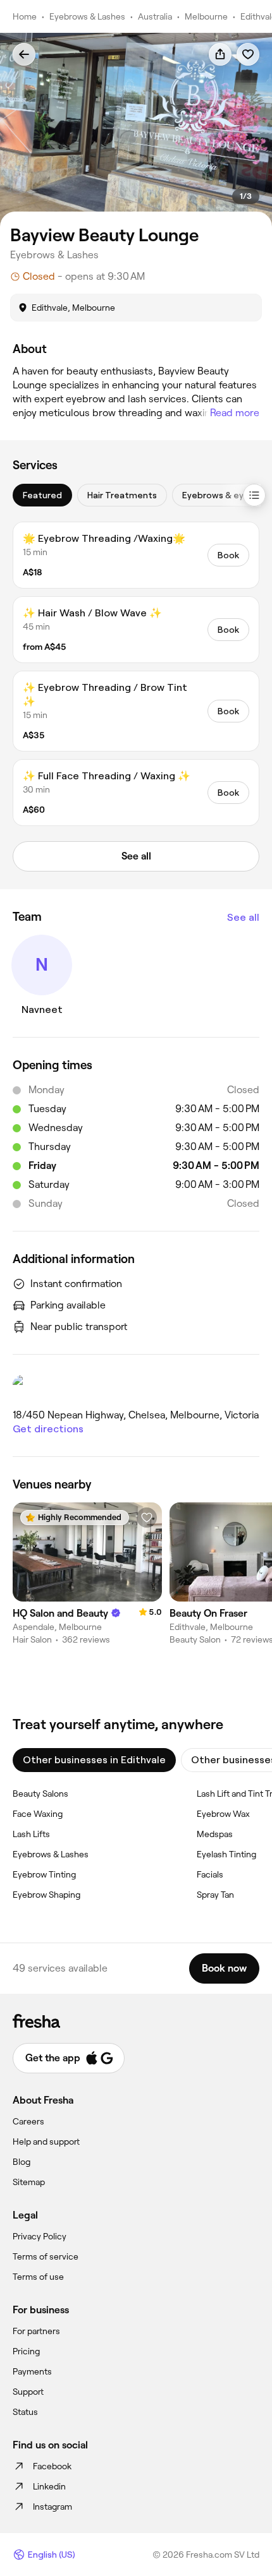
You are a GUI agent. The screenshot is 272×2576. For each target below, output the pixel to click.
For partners (36, 2331)
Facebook (52, 2466)
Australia (155, 16)
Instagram (53, 2507)
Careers (28, 2121)
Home (25, 16)
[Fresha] (136, 2021)
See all (243, 917)
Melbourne (206, 16)
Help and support (46, 2142)
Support (28, 2392)
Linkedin (49, 2486)
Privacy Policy (40, 2236)
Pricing (26, 2351)
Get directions (48, 1429)
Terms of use (38, 2277)
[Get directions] (136, 1387)
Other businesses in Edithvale (94, 1760)
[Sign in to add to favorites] (248, 54)
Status (25, 2412)
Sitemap (29, 2182)
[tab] (42, 495)
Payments (32, 2371)
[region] (136, 130)
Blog (22, 2162)
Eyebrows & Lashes (87, 16)
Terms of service (46, 2256)
